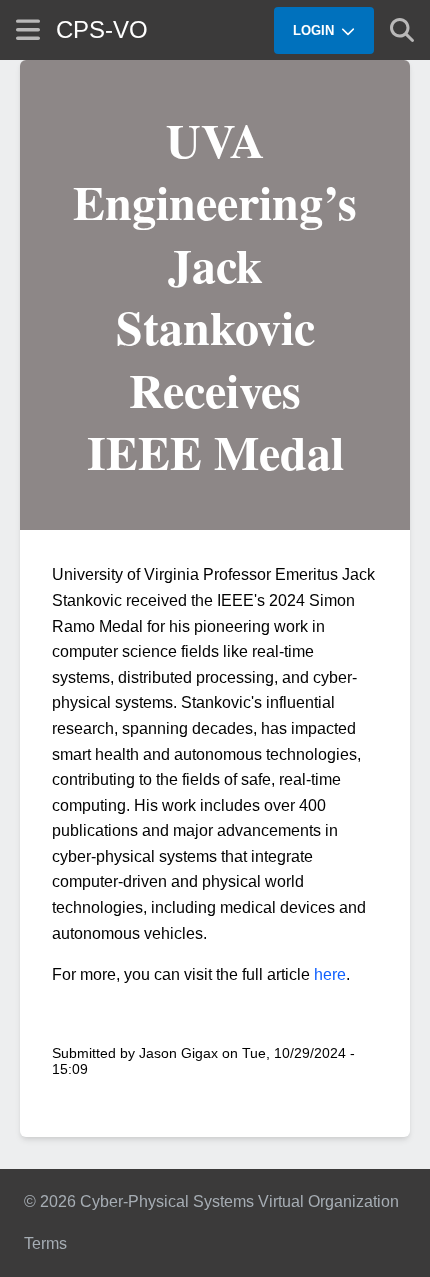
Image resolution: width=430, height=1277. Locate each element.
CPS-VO (102, 29)
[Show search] (402, 30)
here (330, 974)
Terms (45, 1243)
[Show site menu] (28, 29)
